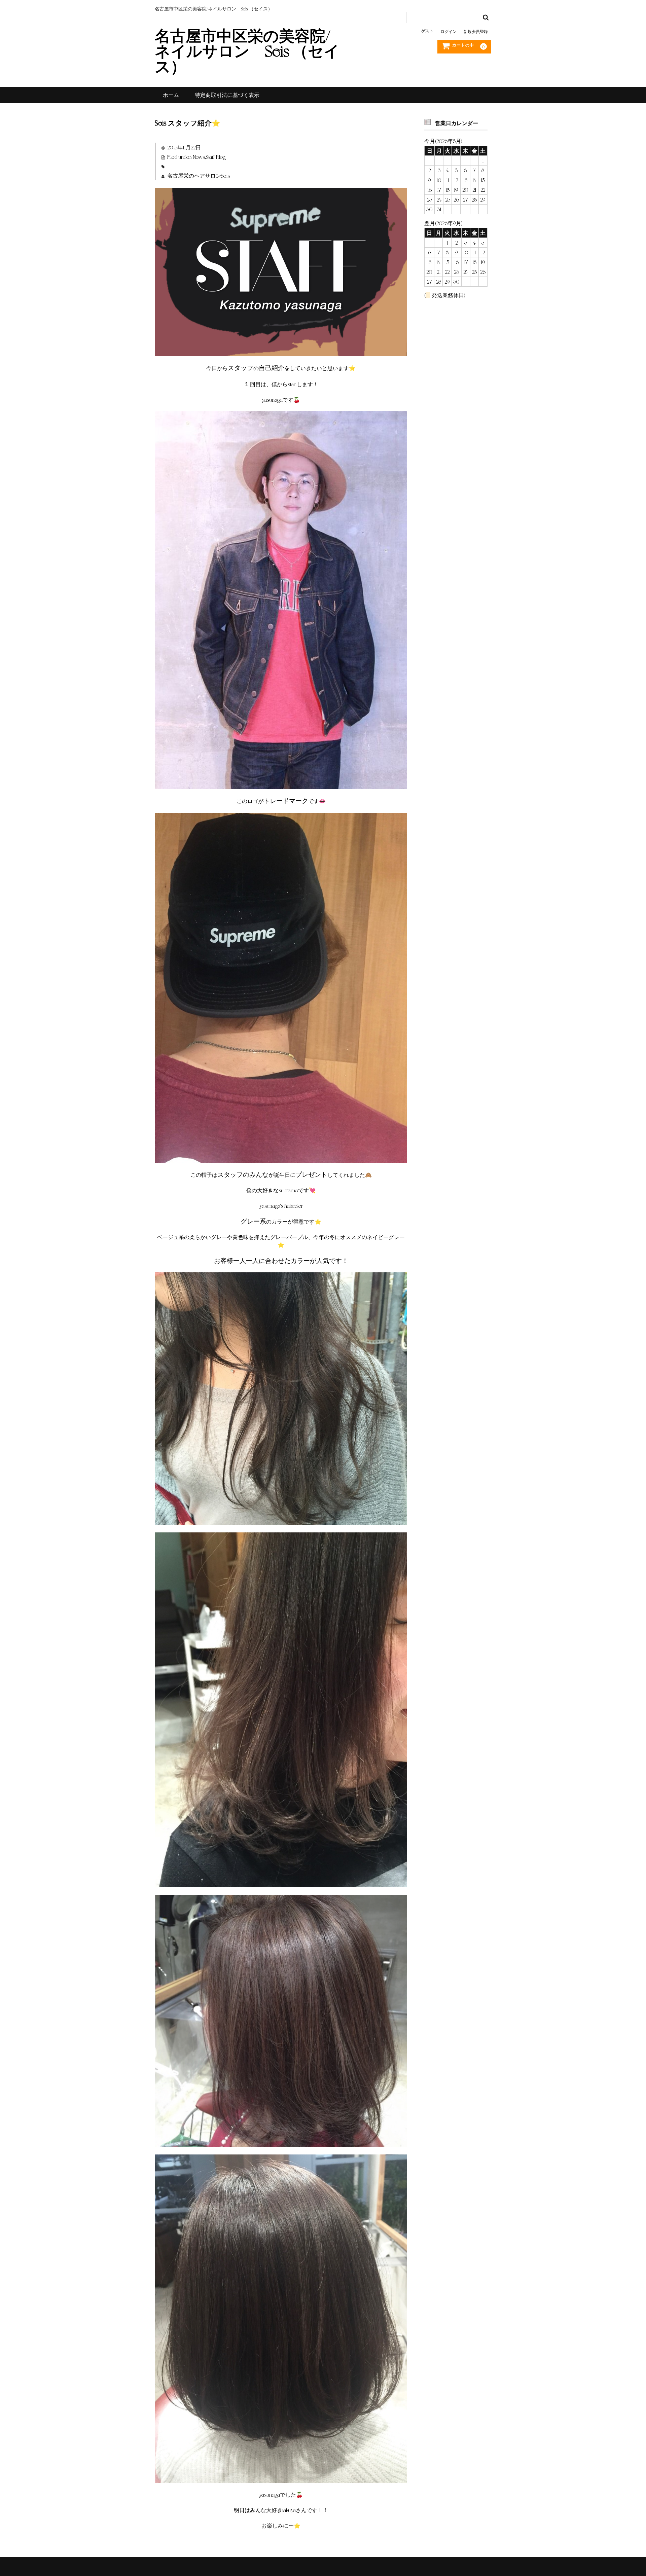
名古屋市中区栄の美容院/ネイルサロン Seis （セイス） (247, 50)
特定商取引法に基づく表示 (227, 95)
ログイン (448, 31)
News (199, 157)
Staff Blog (216, 157)
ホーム (171, 95)
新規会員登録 (476, 31)
